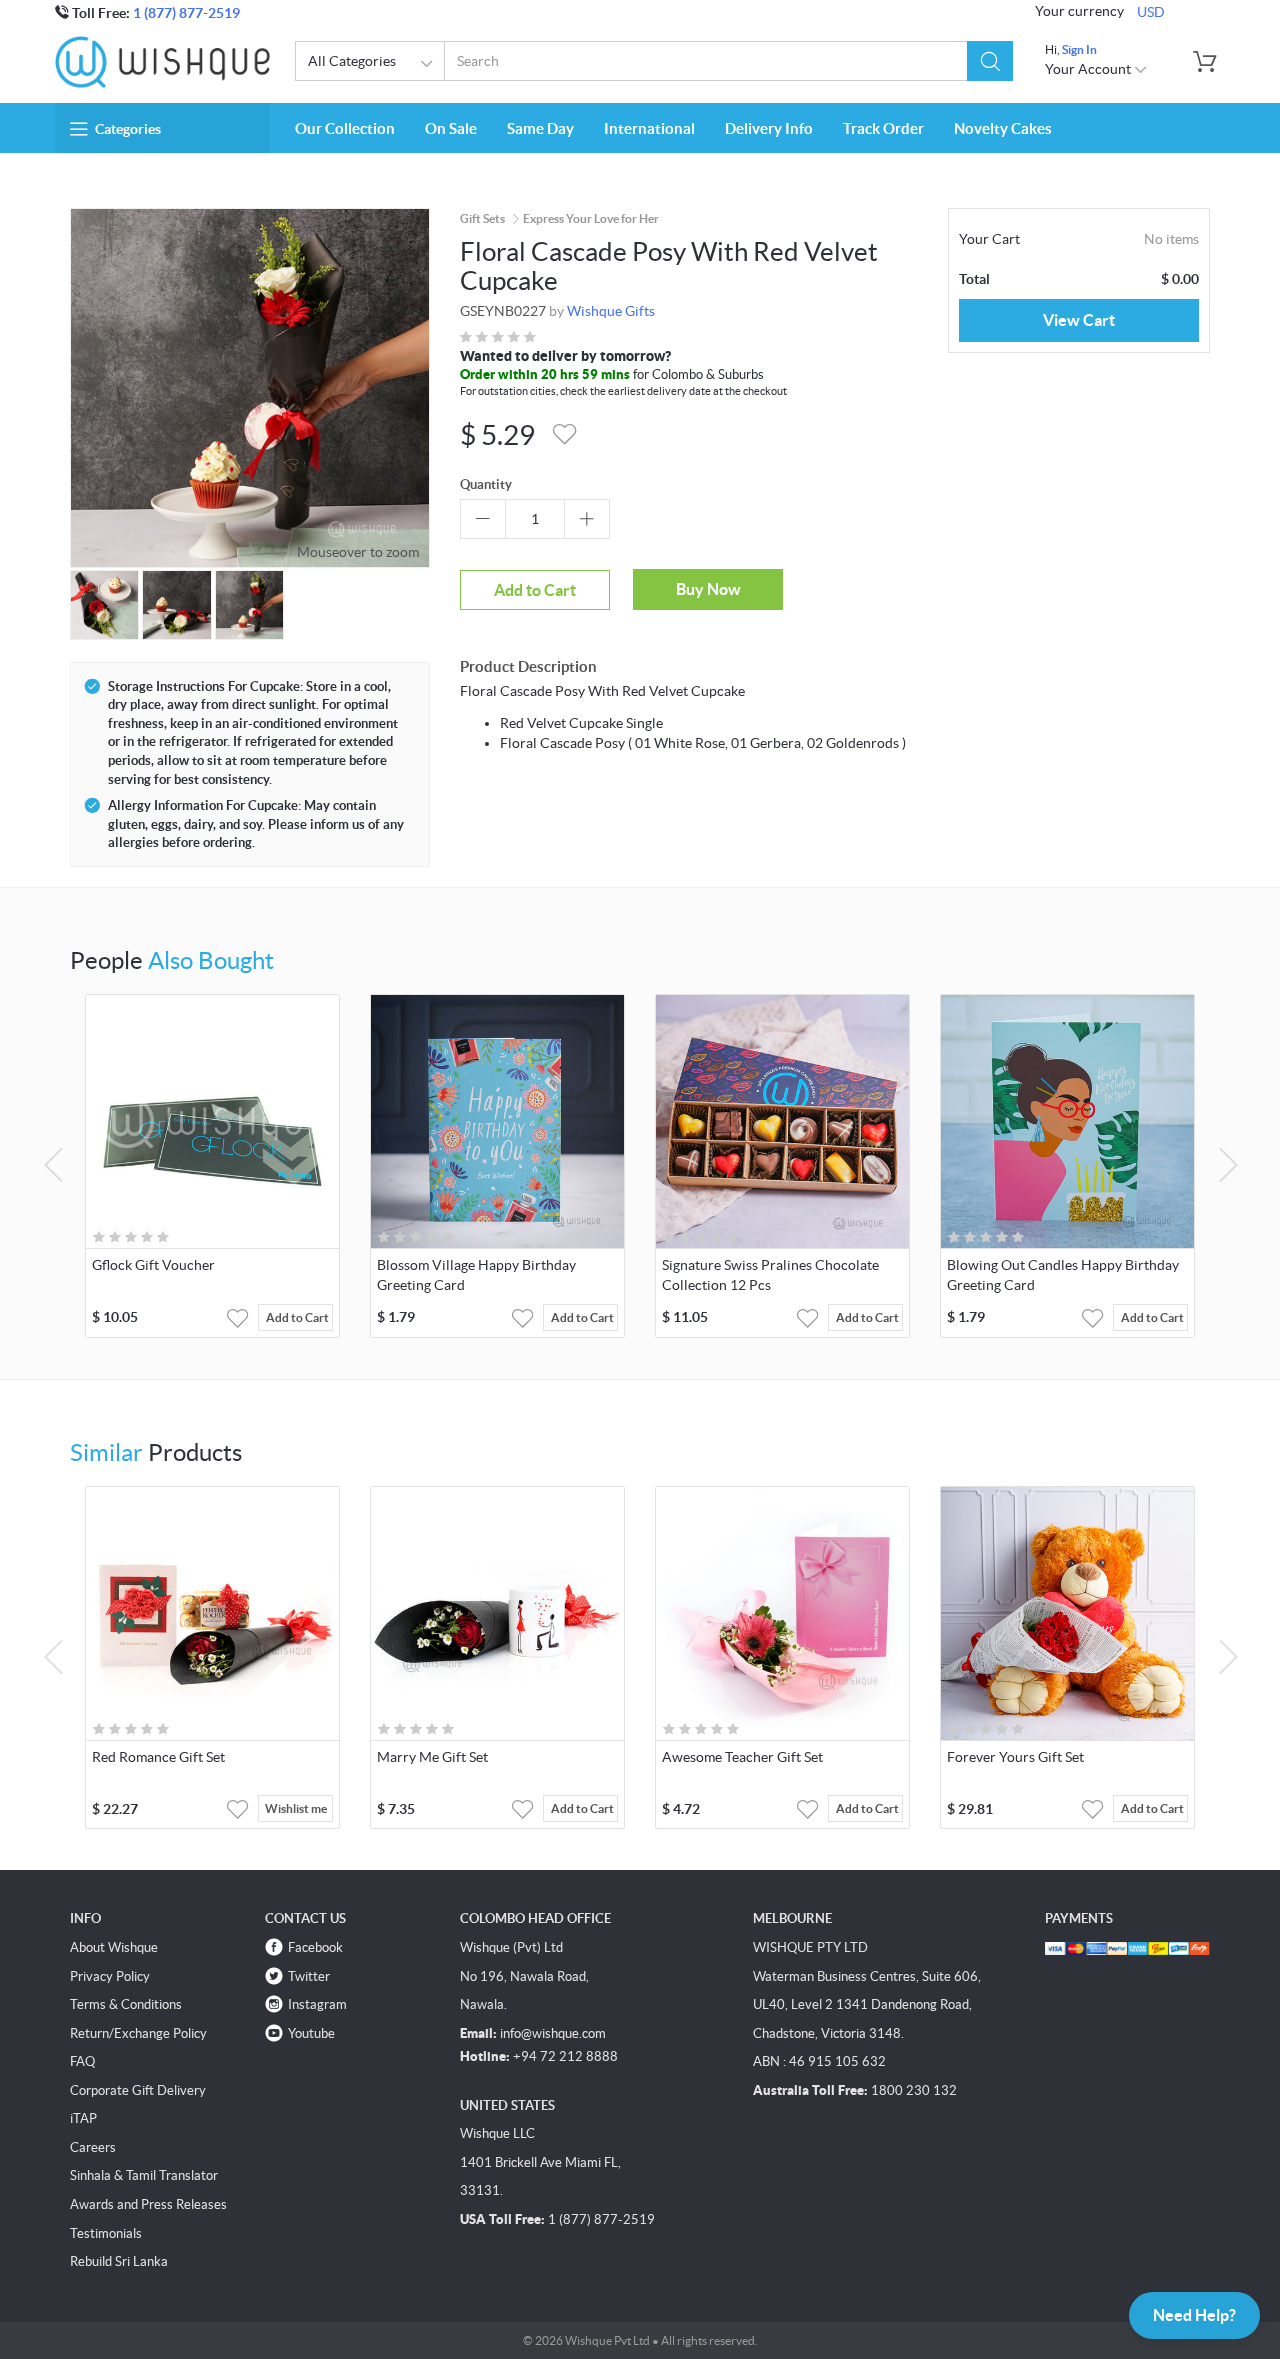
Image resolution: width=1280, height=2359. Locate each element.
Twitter (309, 1976)
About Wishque (114, 1947)
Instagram (317, 2004)
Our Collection (345, 128)
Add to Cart (535, 590)
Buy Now (708, 589)
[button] (990, 61)
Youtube (311, 2033)
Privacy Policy (110, 1976)
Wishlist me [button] (296, 1808)
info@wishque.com (553, 2033)
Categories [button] (128, 129)
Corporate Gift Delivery (138, 2090)
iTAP (83, 2118)
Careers (93, 2147)
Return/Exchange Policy (138, 2033)
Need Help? (1194, 2315)
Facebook (315, 1947)
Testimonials (106, 2233)
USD (1151, 12)
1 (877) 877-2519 (186, 13)
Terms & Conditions (126, 2004)
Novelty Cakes (1003, 128)
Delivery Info (769, 128)
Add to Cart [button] (297, 1317)
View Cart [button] (1079, 320)
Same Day (540, 128)
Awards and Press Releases (148, 2204)
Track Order (883, 128)
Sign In (1079, 49)
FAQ (82, 2061)
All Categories (352, 61)
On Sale (451, 128)
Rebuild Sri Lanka (119, 2261)
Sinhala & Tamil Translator (144, 2175)
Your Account (1089, 69)
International (649, 128)
